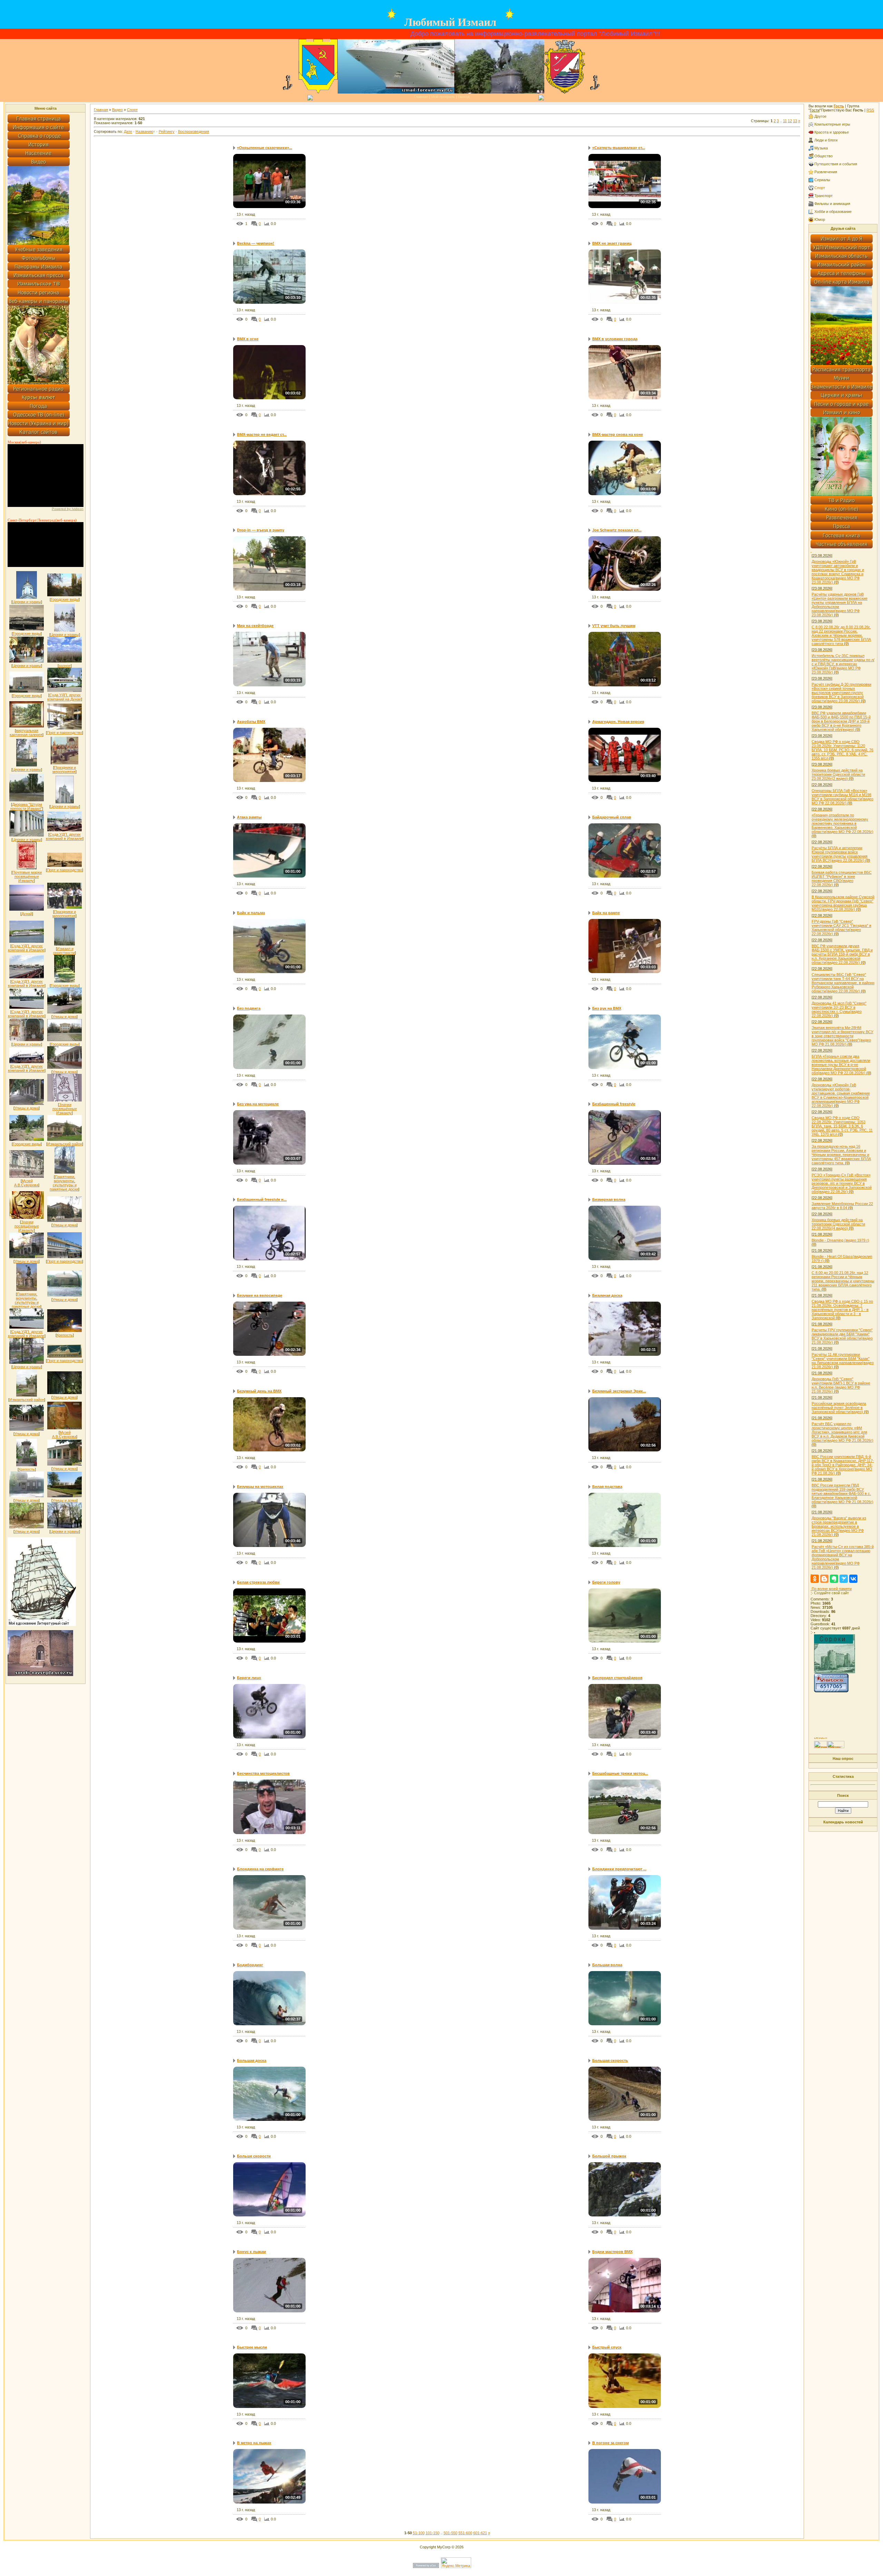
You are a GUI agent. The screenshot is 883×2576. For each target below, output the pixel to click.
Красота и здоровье (832, 132)
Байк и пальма (251, 913)
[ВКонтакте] (853, 1579)
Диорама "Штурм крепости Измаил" (26, 806)
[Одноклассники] (815, 1579)
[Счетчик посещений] (831, 1691)
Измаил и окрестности (64, 951)
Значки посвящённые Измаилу (65, 1109)
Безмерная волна (609, 1199)
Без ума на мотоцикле (258, 1104)
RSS (870, 110)
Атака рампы (249, 817)
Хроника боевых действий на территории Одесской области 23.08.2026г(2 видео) (838, 774)
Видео (117, 110)
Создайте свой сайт (831, 1593)
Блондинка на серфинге (260, 1869)
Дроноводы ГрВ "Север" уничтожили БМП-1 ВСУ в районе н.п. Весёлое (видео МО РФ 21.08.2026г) (841, 1385)
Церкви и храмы (27, 602)
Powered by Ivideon (68, 509)
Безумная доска (607, 1295)
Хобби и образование (833, 212)
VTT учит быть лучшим (614, 626)
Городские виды (65, 599)
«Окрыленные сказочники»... (265, 148)
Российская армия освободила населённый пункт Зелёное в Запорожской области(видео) (839, 1408)
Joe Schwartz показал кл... (617, 530)
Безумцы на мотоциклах (260, 1487)
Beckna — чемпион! (256, 243)
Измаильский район (65, 1144)
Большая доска (252, 2060)
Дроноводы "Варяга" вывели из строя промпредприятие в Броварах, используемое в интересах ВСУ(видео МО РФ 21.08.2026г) (839, 1526)
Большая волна (607, 1965)
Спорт (132, 110)
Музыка (821, 148)
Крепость (65, 1335)
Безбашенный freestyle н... (262, 1199)
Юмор (820, 219)
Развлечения (826, 172)
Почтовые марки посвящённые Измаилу (27, 876)
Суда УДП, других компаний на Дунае (64, 697)
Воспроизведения (194, 131)
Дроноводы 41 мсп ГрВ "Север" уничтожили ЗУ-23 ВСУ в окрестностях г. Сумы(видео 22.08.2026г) (839, 1009)
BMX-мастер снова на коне (618, 434)
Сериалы (822, 180)
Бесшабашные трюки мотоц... (620, 1773)
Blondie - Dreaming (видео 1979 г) (840, 1240)
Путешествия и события (836, 164)
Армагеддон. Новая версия (618, 722)
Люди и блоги (826, 140)
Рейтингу (167, 131)
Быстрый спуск (607, 2347)
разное (65, 666)
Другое (820, 116)
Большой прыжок (609, 2156)
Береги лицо (249, 1678)
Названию (144, 131)
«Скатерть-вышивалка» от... (619, 148)
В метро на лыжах (254, 2443)
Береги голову (606, 1582)
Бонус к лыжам (251, 2252)
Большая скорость (610, 2060)
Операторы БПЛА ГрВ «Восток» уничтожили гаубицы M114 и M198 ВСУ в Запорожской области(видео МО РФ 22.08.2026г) (842, 797)
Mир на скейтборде (255, 626)
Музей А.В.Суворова (26, 1183)
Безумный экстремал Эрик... (619, 1391)
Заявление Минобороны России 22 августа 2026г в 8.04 (842, 1206)
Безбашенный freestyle (614, 1104)
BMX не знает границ (612, 243)
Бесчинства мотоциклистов (263, 1773)
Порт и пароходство (65, 733)
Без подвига (249, 1008)
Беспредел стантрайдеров (617, 1678)
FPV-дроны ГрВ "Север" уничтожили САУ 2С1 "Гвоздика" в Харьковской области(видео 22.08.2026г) (841, 928)
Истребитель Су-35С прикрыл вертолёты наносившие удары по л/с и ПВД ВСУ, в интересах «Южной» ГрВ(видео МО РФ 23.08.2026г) (843, 664)
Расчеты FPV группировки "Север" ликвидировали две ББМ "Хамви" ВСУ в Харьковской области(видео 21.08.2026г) (842, 1336)
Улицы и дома (65, 1017)
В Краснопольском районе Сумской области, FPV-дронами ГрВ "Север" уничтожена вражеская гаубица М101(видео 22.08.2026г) (843, 903)
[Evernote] (834, 1579)
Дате (128, 131)
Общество (824, 156)
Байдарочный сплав (612, 817)
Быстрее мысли (252, 2347)
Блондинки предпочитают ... (619, 1869)
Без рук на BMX (607, 1008)
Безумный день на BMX (259, 1391)
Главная (421, 97)
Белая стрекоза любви (258, 1582)
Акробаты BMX (251, 722)
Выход (464, 97)
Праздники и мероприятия (64, 770)
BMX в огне (248, 339)
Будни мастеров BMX (612, 2252)
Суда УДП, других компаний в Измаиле (64, 836)
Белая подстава (607, 1487)
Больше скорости (254, 2156)
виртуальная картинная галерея (26, 733)
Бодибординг (250, 1965)
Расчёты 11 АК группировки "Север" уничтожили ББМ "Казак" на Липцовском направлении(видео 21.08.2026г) (843, 1361)
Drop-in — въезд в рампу (261, 530)
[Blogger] (824, 1579)
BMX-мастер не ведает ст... (262, 434)
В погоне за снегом (611, 2443)
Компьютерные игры (832, 124)
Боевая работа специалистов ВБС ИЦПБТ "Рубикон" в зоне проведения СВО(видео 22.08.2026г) (842, 879)
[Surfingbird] (844, 1579)
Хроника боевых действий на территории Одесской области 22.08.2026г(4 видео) (838, 1224)
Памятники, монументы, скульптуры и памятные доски (64, 1183)
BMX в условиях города (615, 339)
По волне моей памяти (832, 1589)
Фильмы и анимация (832, 204)
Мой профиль (443, 97)
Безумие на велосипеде (260, 1295)
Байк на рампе (606, 913)
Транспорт (824, 196)
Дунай (27, 914)
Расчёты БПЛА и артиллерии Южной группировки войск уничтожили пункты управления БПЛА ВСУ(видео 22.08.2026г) (840, 854)
